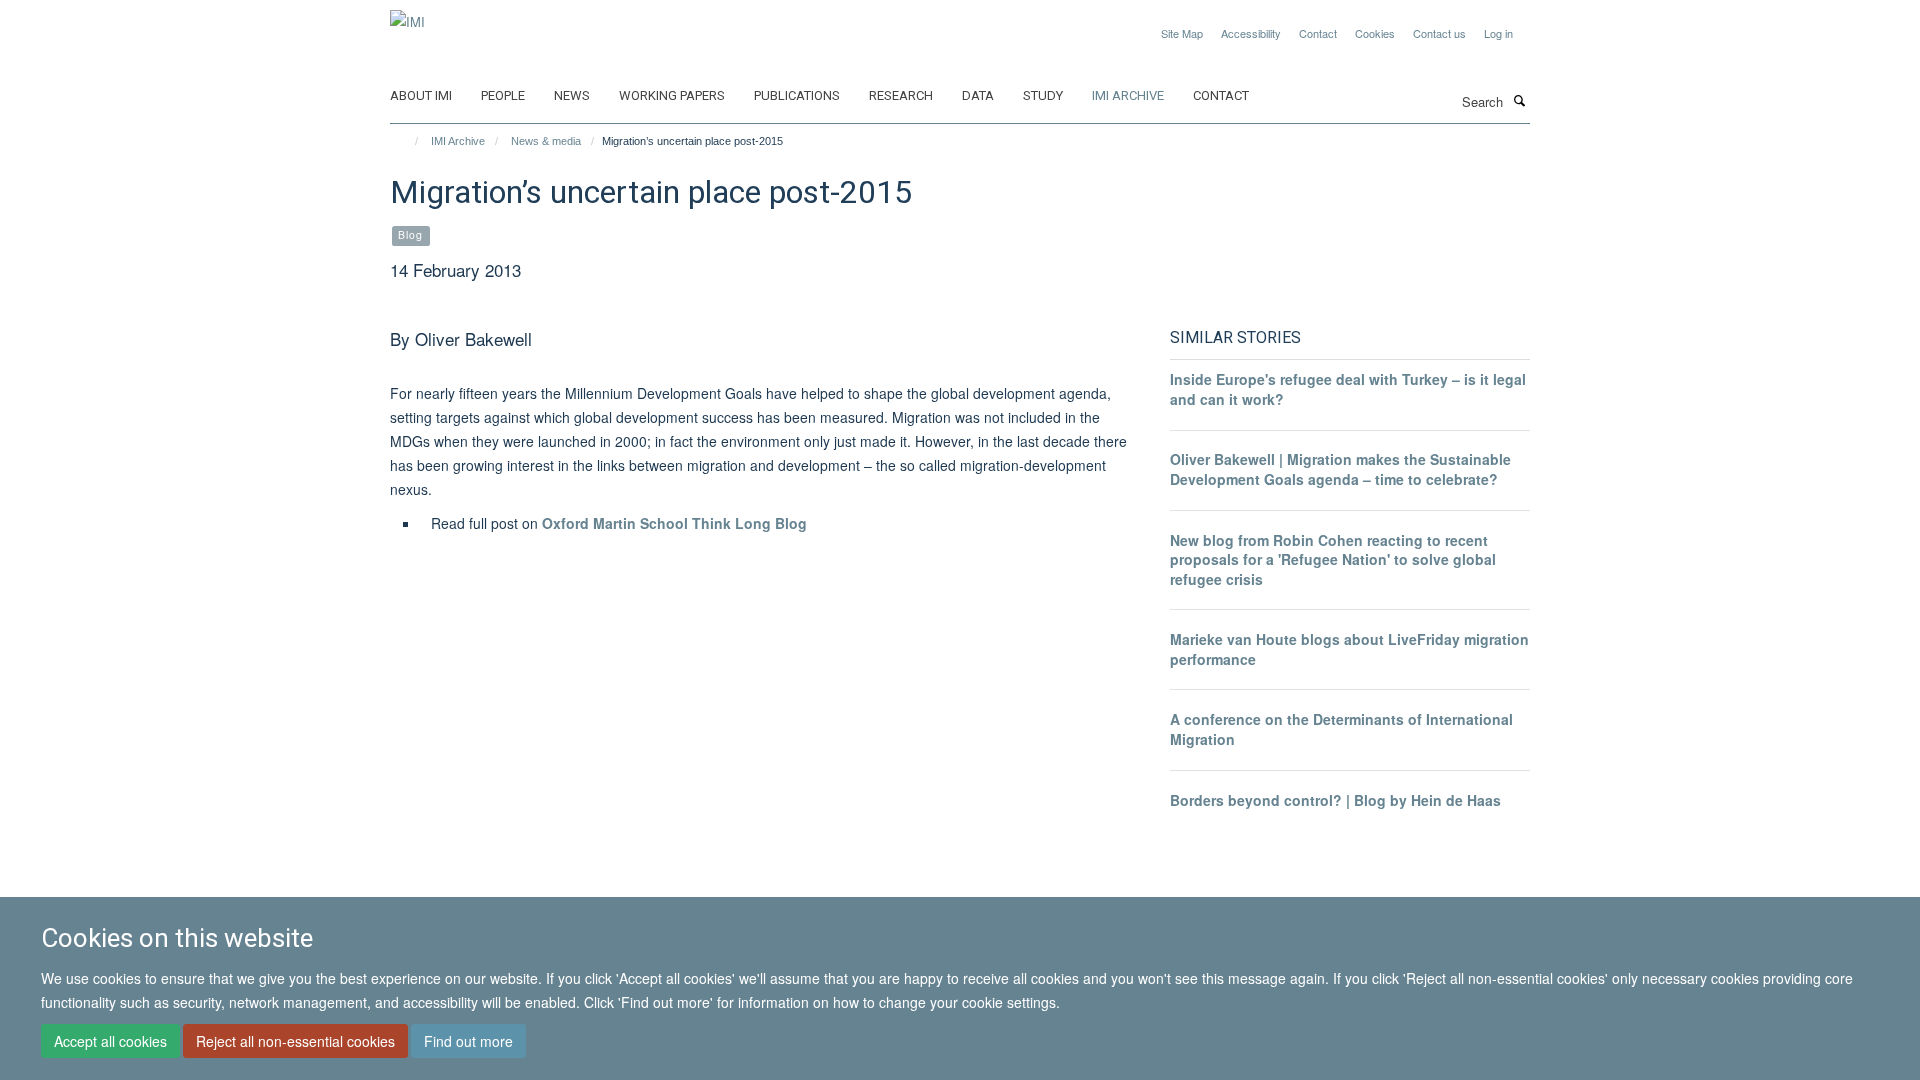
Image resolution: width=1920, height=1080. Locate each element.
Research (901, 95)
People (503, 95)
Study (1043, 95)
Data (978, 95)
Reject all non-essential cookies (295, 1041)
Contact (1318, 33)
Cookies (1375, 33)
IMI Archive (1128, 95)
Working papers (672, 95)
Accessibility (1251, 33)
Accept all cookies (110, 1041)
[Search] (1519, 100)
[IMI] (407, 14)
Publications (797, 95)
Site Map (1182, 33)
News (572, 95)
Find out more (468, 1041)
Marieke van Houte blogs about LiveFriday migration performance (1349, 649)
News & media (546, 141)
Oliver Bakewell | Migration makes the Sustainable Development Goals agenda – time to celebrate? (1340, 469)
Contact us (1439, 33)
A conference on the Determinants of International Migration (1341, 729)
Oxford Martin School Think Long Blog (674, 523)
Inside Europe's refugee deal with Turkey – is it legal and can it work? (1348, 389)
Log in (1498, 33)
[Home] (407, 141)
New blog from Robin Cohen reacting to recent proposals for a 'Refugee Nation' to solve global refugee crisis (1333, 559)
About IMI (421, 95)
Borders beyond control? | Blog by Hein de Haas (1335, 800)
